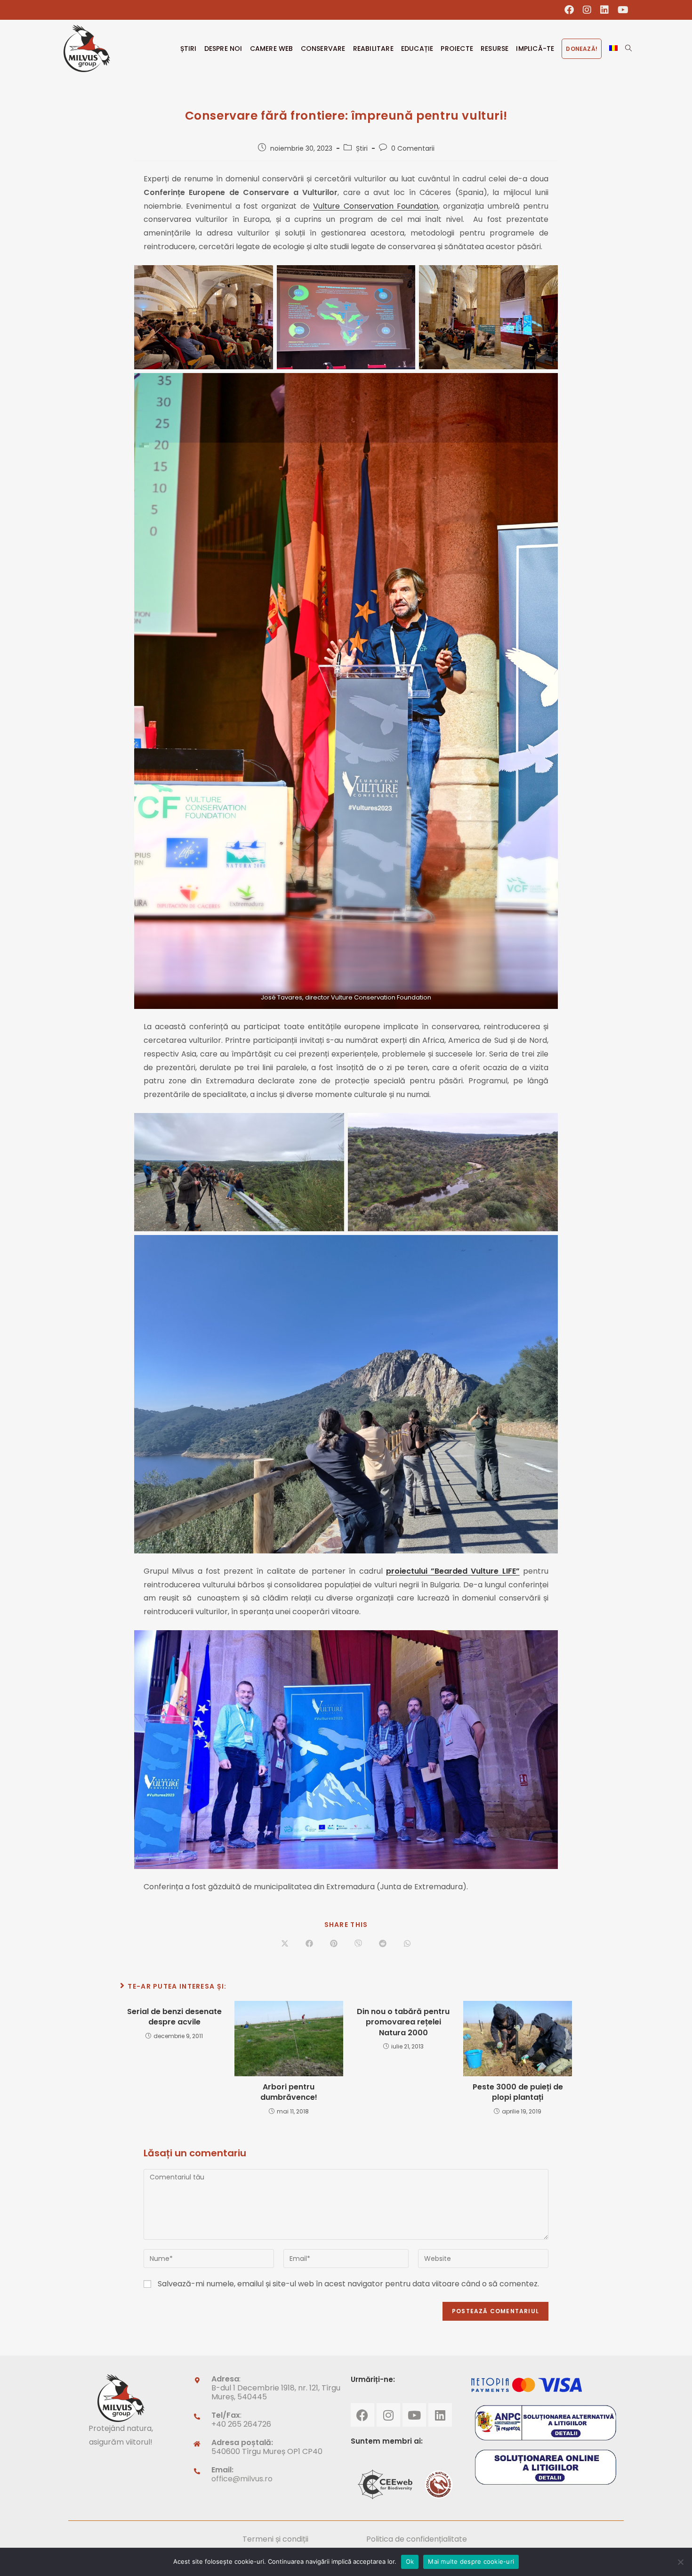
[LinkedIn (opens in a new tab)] (605, 10)
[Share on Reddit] (383, 1944)
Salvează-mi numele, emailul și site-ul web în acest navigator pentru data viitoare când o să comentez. (348, 2284)
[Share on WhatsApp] (407, 1944)
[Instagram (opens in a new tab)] (587, 10)
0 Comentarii (413, 148)
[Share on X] (285, 1944)
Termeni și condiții (275, 2539)
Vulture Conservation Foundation (376, 206)
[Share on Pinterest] (334, 1944)
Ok (410, 2561)
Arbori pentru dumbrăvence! (289, 2092)
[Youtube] (414, 2415)
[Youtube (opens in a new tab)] (621, 10)
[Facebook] (362, 2415)
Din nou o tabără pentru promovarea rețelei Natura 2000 (403, 2022)
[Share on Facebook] (309, 1944)
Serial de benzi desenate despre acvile (174, 2017)
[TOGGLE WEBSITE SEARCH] (628, 49)
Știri (362, 148)
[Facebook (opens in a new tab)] (569, 10)
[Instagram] (388, 2415)
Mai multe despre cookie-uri (471, 2561)
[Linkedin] (440, 2415)
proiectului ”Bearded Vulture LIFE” (453, 1571)
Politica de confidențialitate (417, 2539)
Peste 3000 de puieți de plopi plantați (518, 2092)
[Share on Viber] (358, 1944)
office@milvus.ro (242, 2479)
